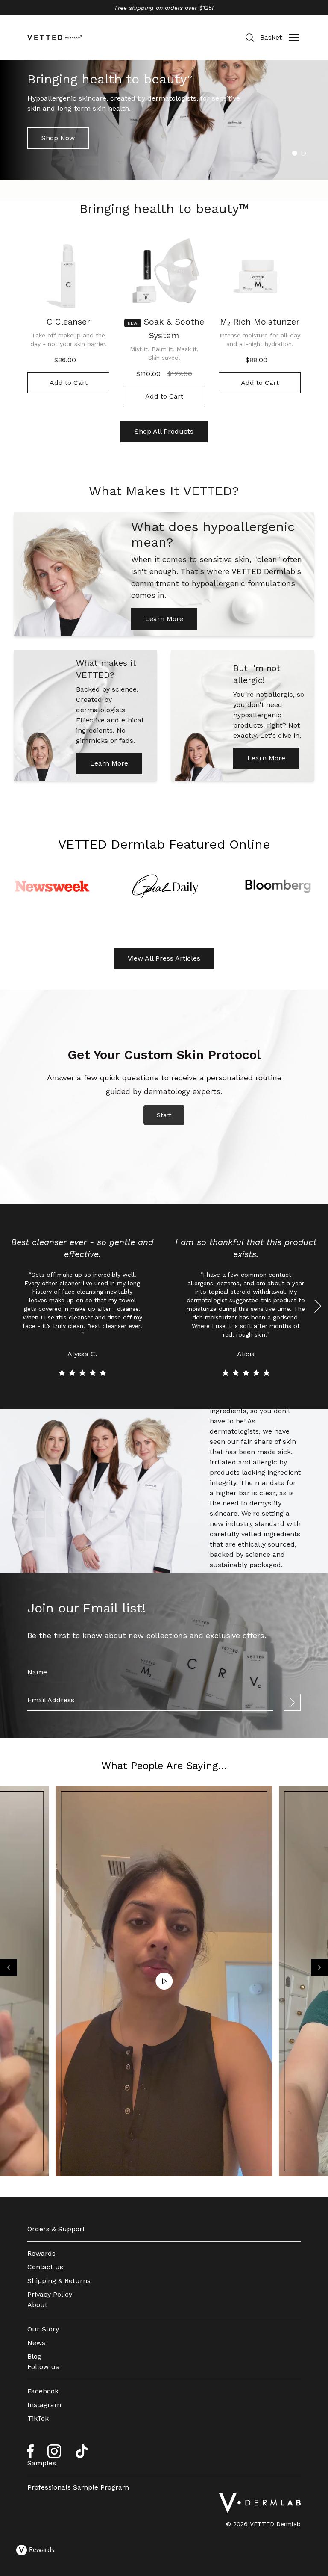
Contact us (45, 2267)
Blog (34, 2356)
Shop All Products (164, 431)
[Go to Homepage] (260, 2503)
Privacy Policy (50, 2294)
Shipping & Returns (59, 2281)
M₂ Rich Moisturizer (260, 322)
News (36, 2343)
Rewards (41, 2253)
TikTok (38, 2418)
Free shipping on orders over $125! (164, 8)
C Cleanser (68, 322)
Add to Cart (69, 383)
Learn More (164, 619)
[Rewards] (35, 2550)
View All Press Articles (164, 958)
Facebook (43, 2391)
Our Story (43, 2329)
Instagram (44, 2405)
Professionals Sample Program (78, 2487)
